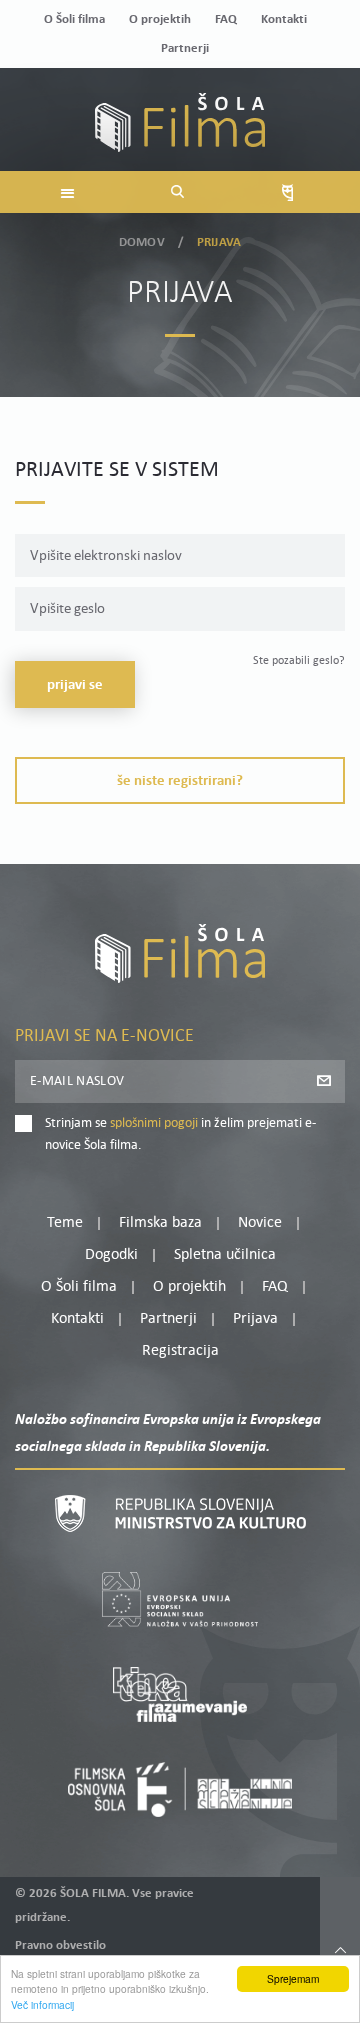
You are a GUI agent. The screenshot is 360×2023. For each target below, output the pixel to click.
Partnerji (185, 48)
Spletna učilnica (225, 1255)
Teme (65, 1223)
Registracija (180, 1351)
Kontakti (284, 19)
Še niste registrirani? (180, 781)
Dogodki (111, 1255)
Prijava (255, 1319)
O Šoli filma (74, 19)
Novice (260, 1223)
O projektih (160, 19)
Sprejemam (293, 1978)
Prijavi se (75, 685)
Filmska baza (160, 1223)
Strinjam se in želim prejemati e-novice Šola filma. (180, 1134)
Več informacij (42, 2004)
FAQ (226, 19)
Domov (142, 242)
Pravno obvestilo (60, 1945)
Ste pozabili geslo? (299, 661)
